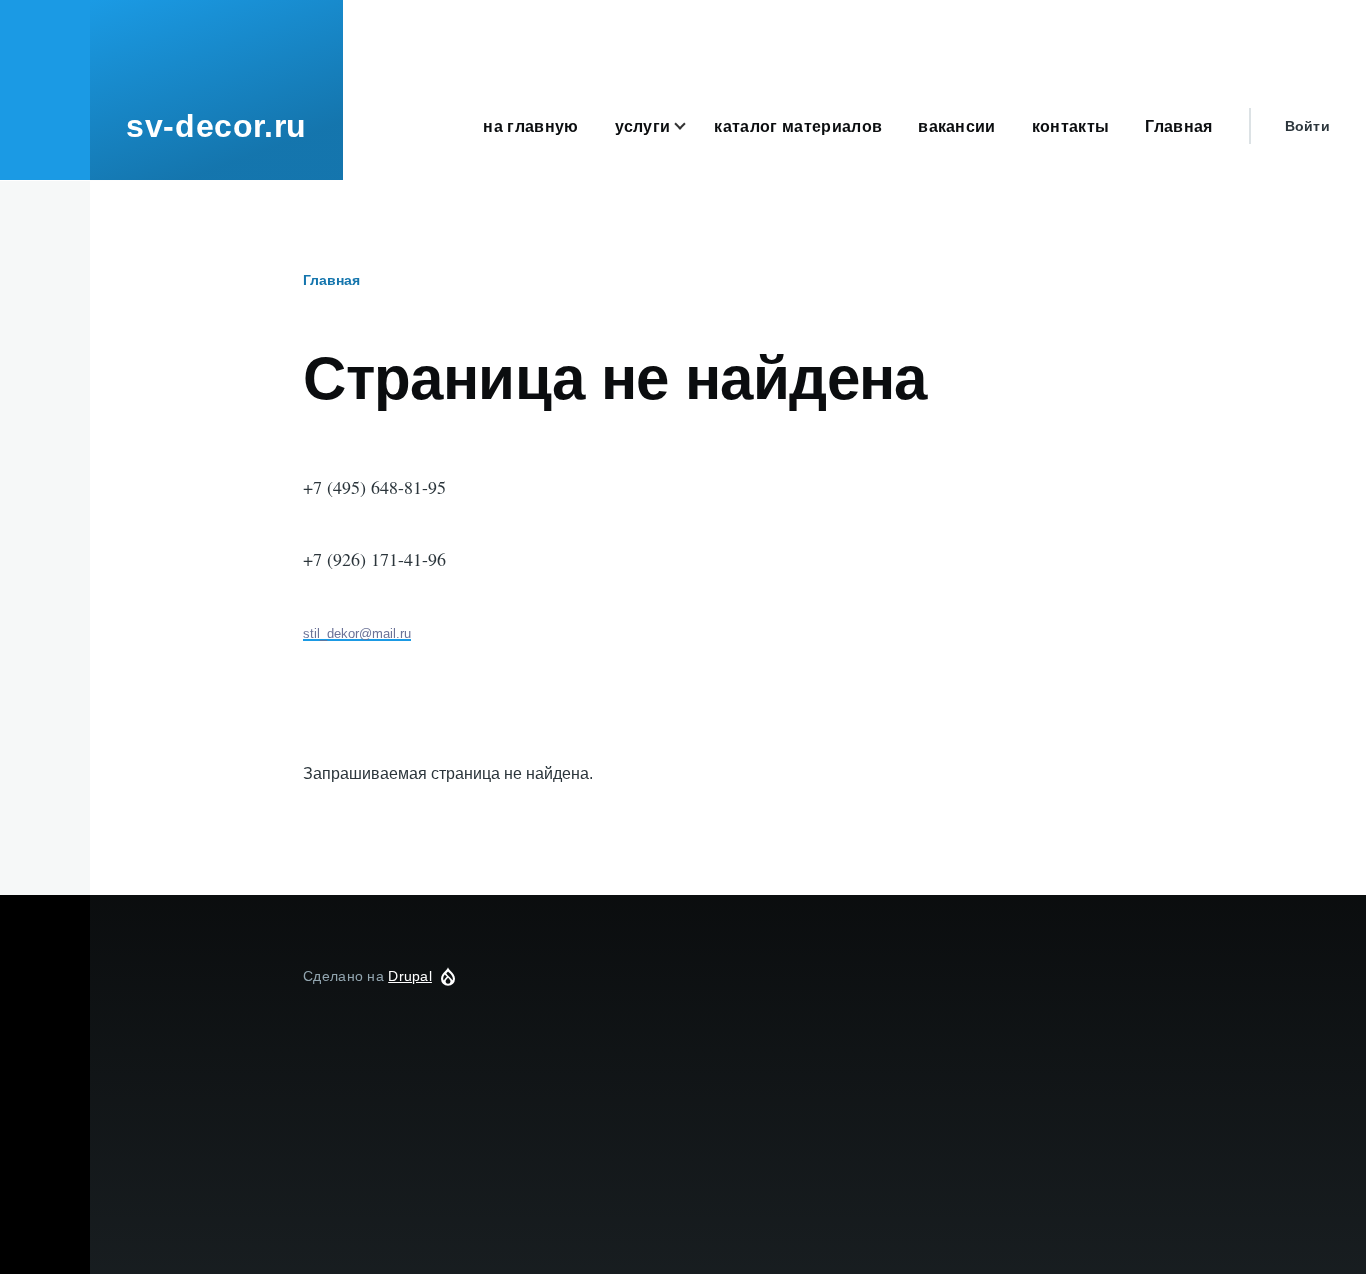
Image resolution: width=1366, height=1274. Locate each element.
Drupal (410, 976)
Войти (1307, 126)
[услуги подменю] (692, 126)
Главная (331, 280)
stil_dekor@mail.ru (357, 633)
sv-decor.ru (216, 126)
